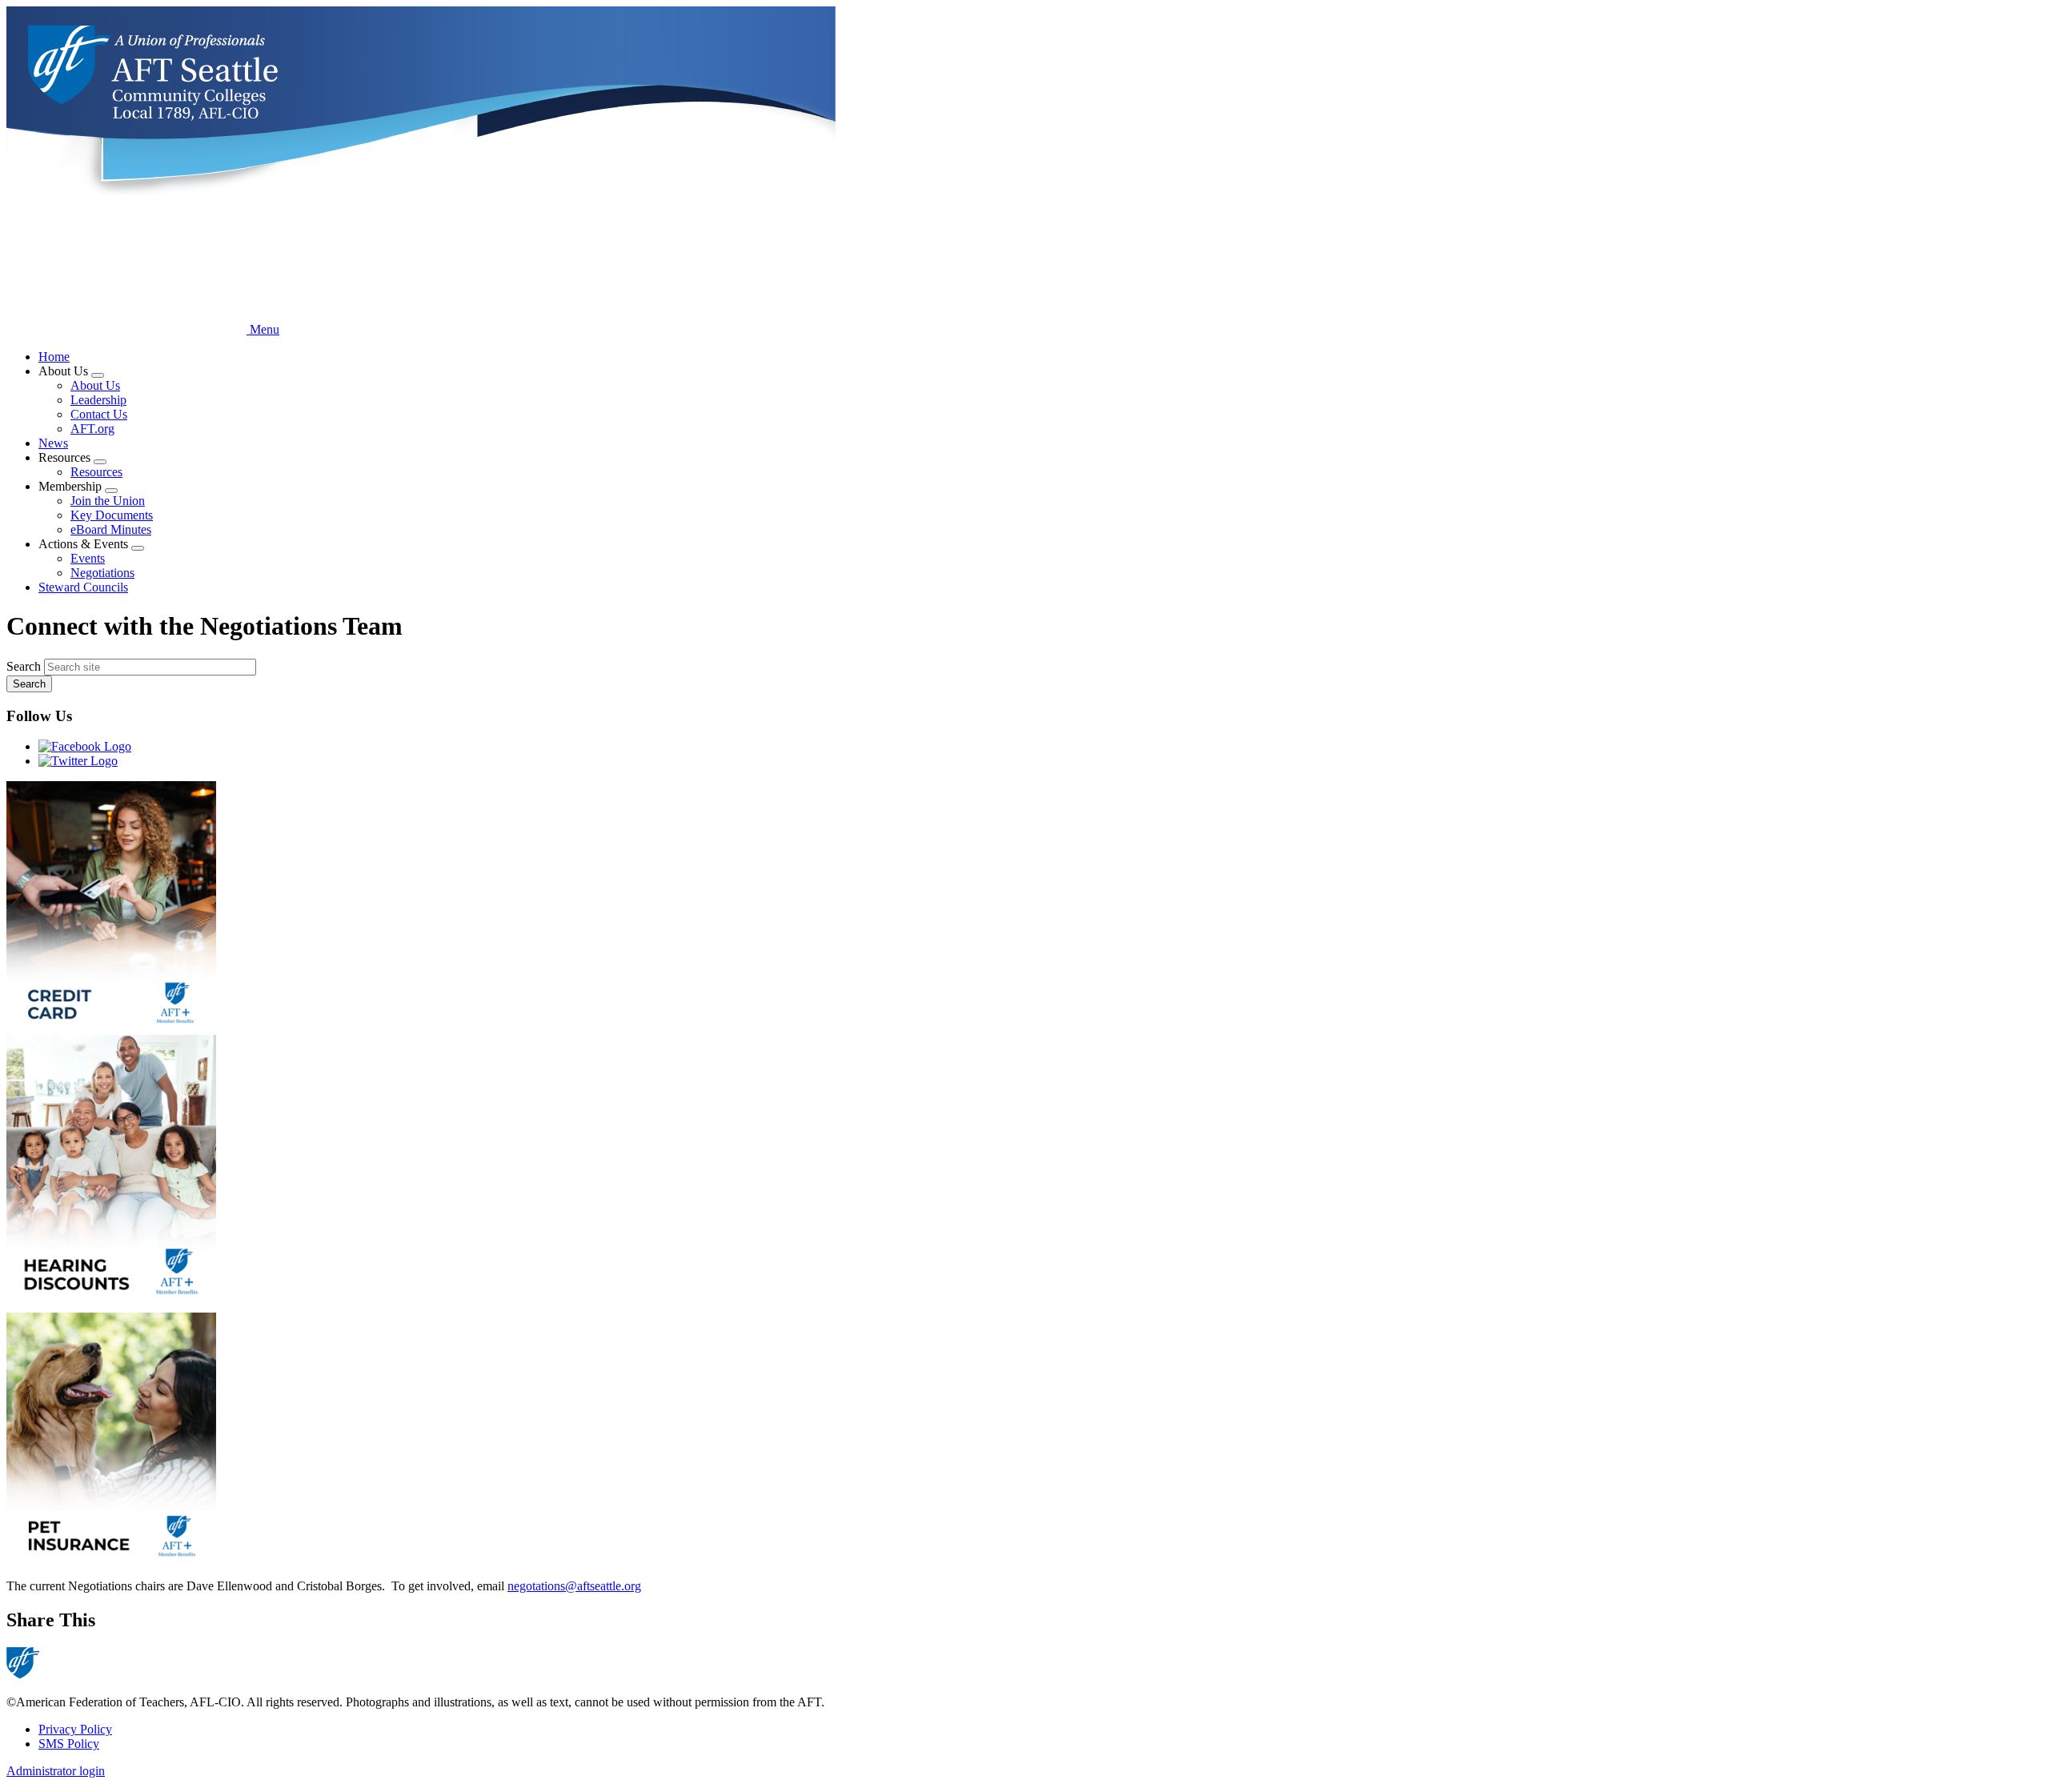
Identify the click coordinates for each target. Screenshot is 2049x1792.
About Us (95, 385)
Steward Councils (83, 587)
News (53, 443)
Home (54, 357)
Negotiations (102, 573)
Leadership (98, 400)
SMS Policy (69, 1744)
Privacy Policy (75, 1729)
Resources (96, 472)
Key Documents (112, 515)
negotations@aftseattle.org (574, 1586)
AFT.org (92, 429)
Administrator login (56, 1771)
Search (24, 666)
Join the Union (108, 501)
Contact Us (99, 414)
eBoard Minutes (111, 529)
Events (88, 558)
